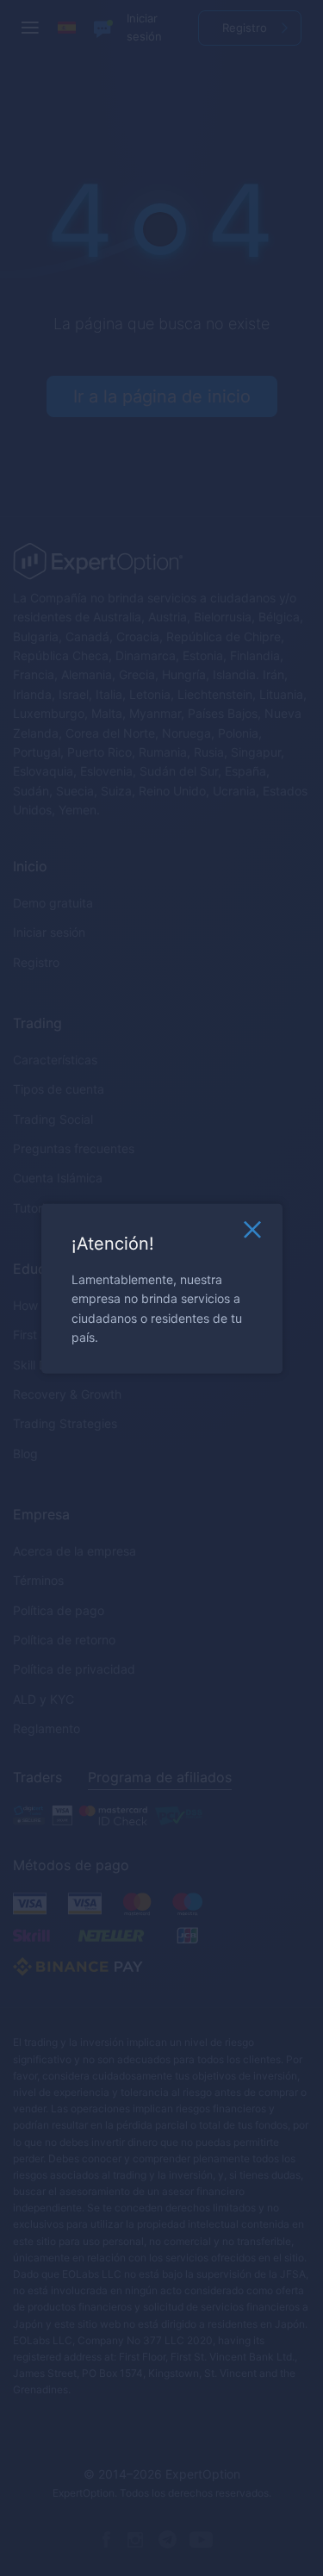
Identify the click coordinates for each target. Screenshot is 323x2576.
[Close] (252, 1233)
